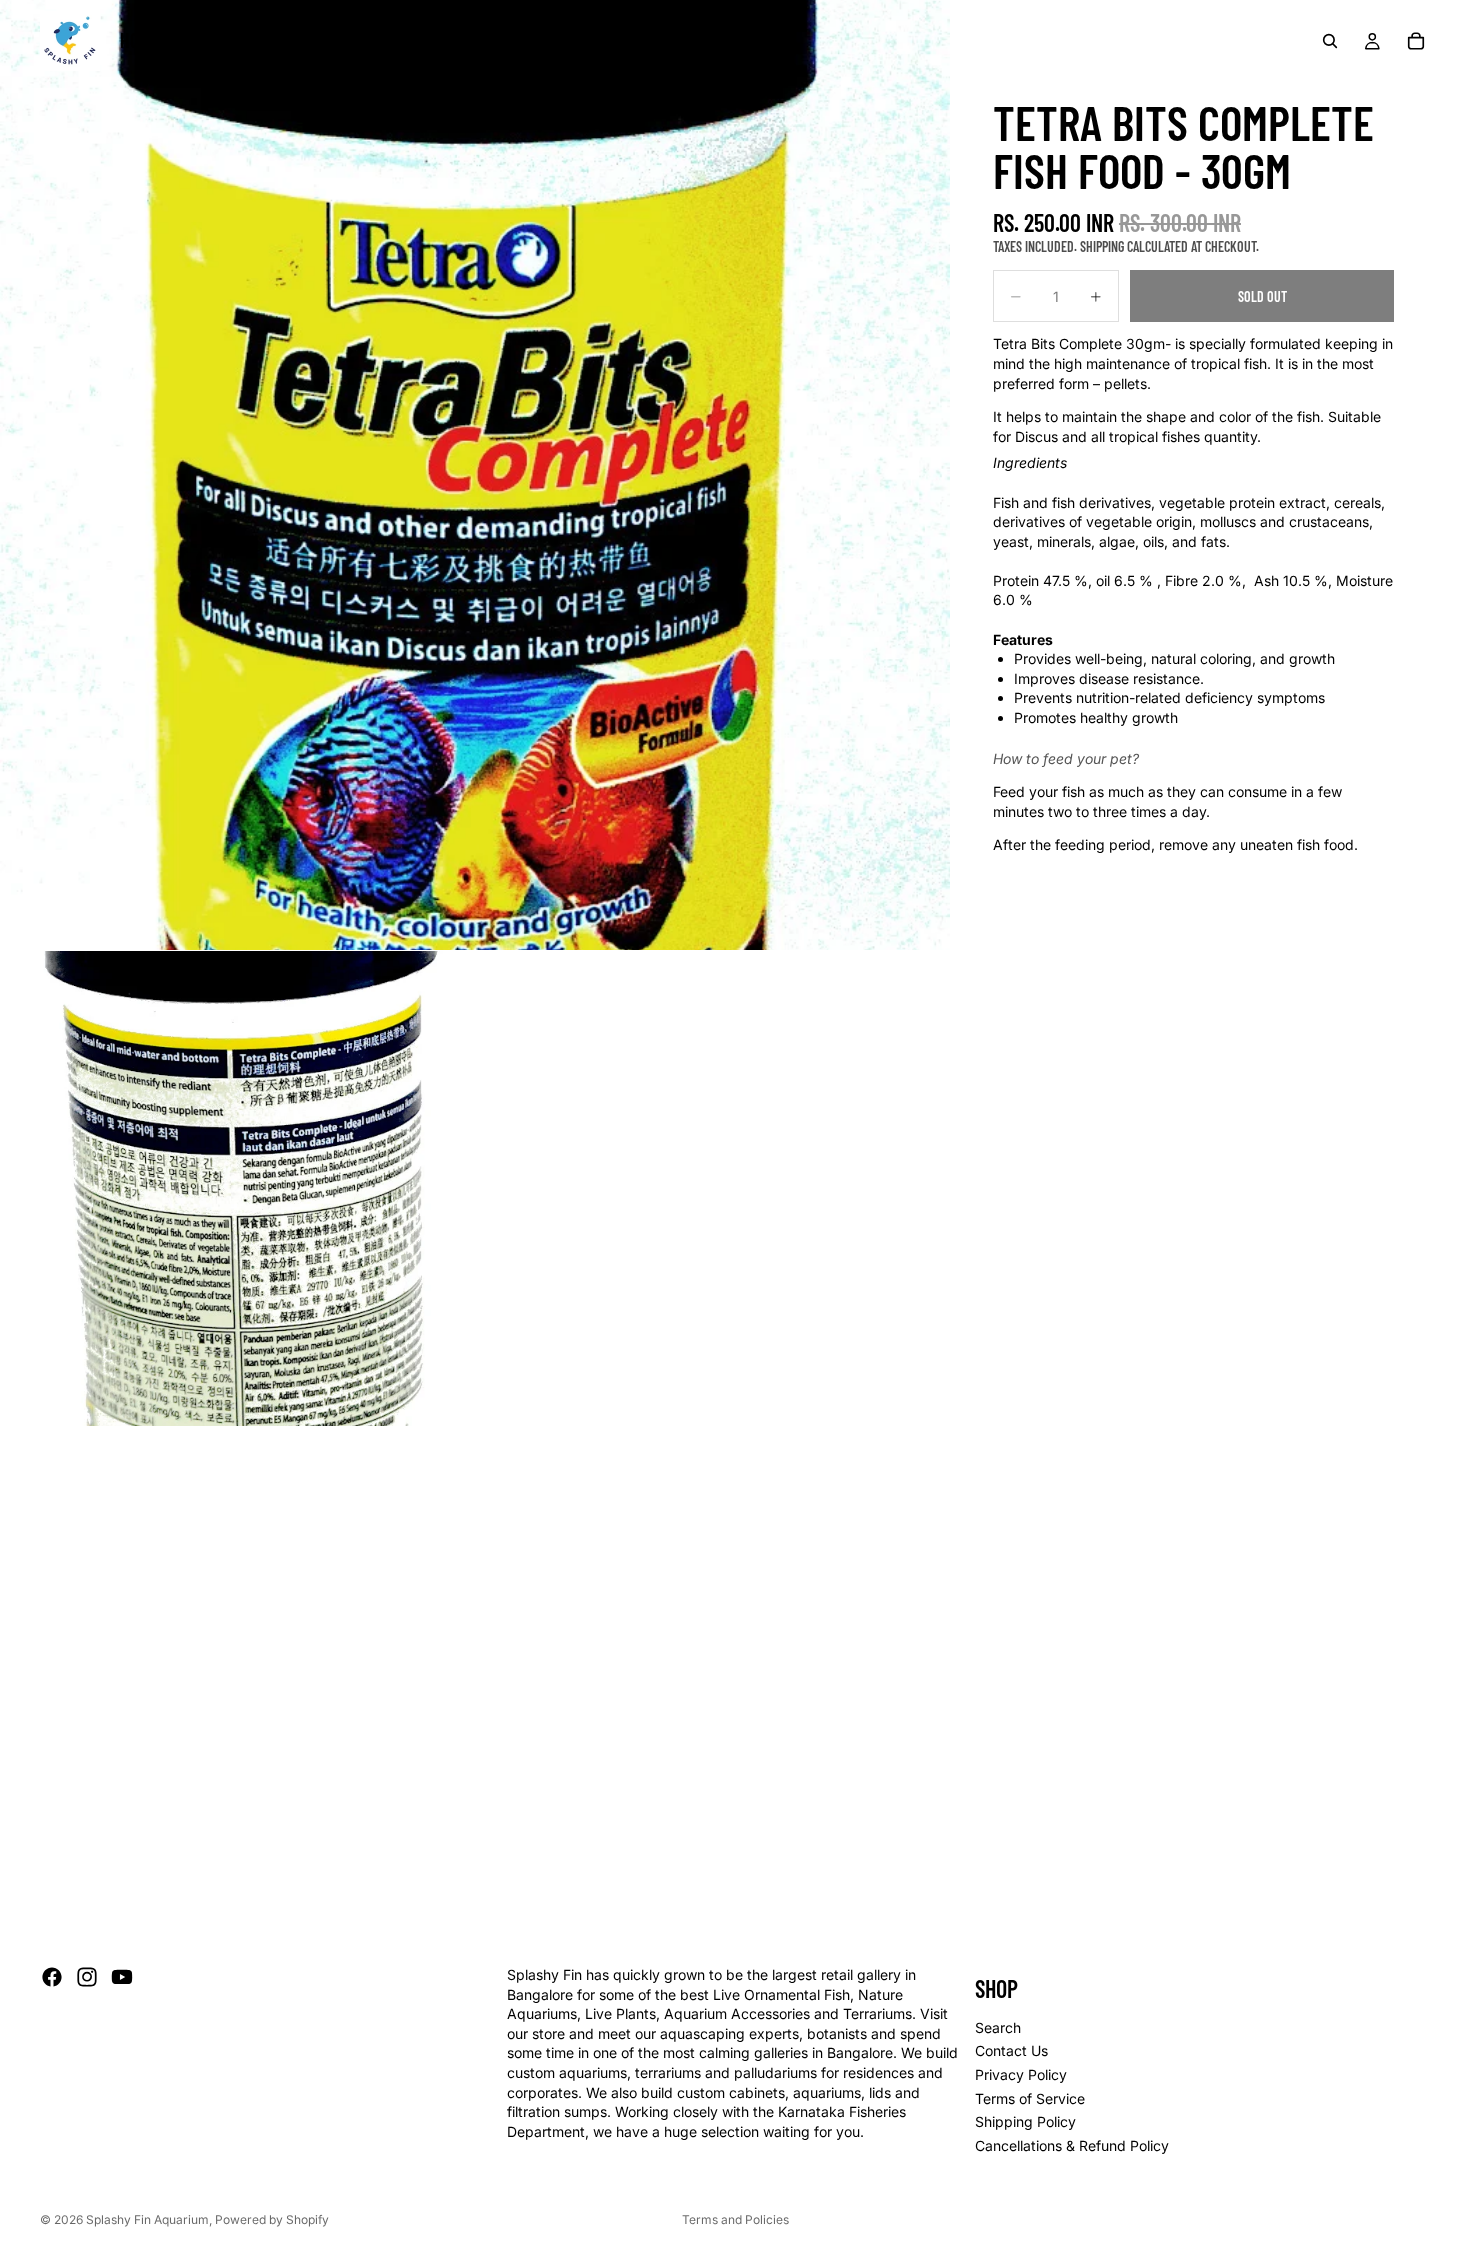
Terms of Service (1030, 2098)
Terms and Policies (735, 2219)
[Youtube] (122, 1977)
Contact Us (1011, 2051)
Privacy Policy (1021, 2074)
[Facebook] (52, 1977)
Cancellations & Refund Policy (1072, 2145)
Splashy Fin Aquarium (147, 2219)
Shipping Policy (1025, 2121)
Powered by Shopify (272, 2219)
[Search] (1330, 41)
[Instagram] (87, 1977)
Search (998, 2027)
